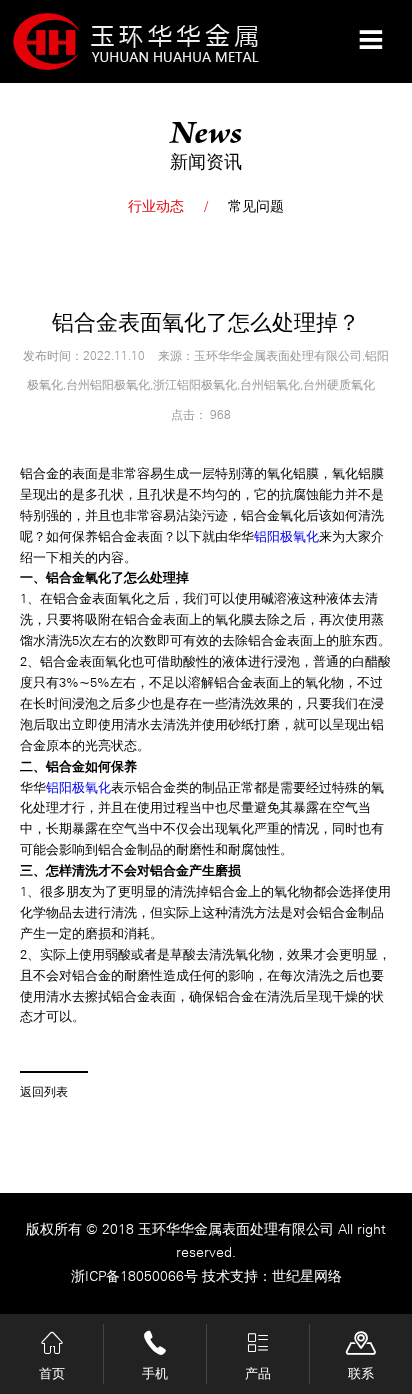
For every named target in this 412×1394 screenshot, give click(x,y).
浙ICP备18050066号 (136, 1276)
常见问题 (256, 206)
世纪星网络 (307, 1276)
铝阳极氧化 (286, 536)
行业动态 (156, 206)
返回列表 (44, 1092)
